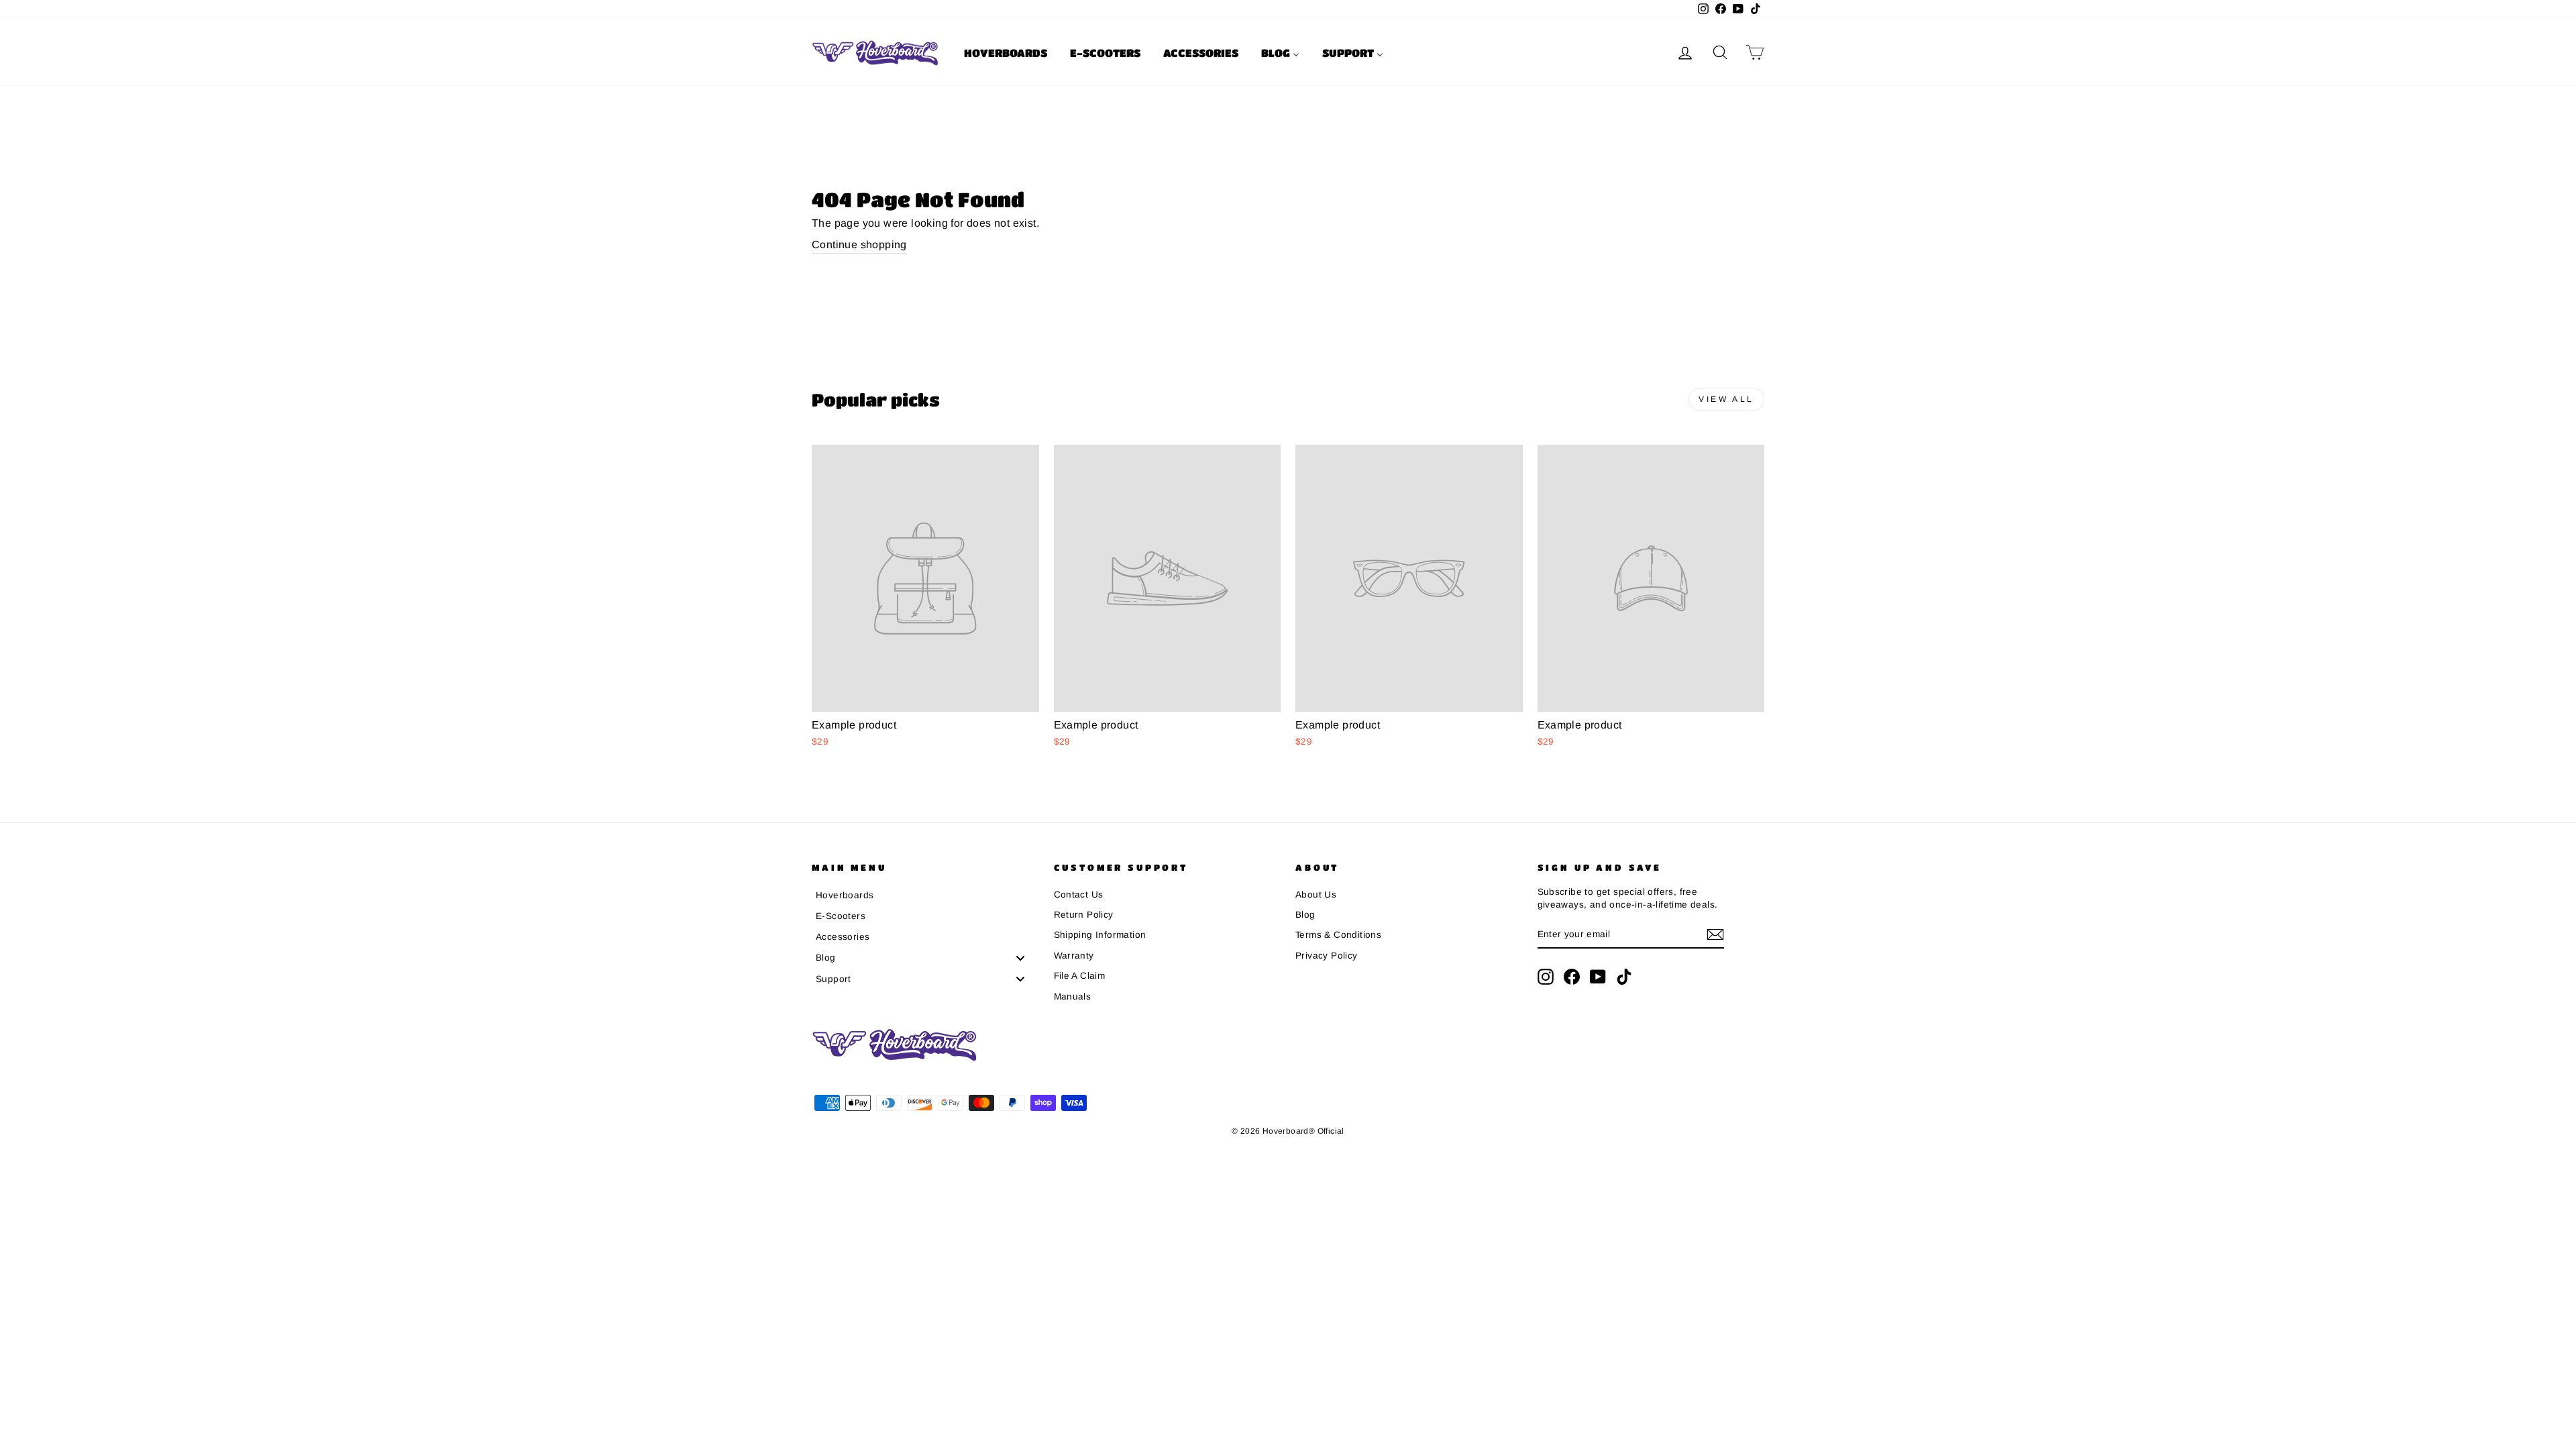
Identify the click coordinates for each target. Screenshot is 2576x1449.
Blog (1305, 915)
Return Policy (1084, 915)
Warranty (1074, 956)
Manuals (1073, 997)
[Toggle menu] (1020, 958)
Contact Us (1079, 895)
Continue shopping (859, 245)
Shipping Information (1100, 935)
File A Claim (1080, 976)
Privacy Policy (1327, 956)
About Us (1316, 895)
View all (1726, 399)
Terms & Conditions (1338, 935)
